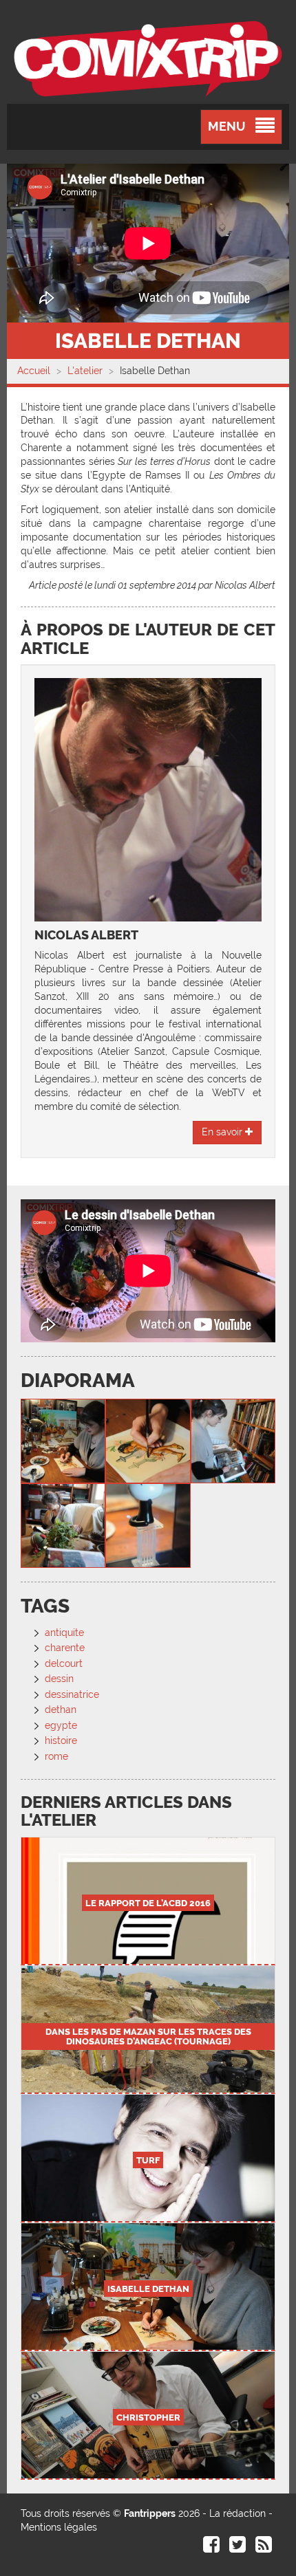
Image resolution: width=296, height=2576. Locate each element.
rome (56, 1756)
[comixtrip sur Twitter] (237, 2548)
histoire (61, 1740)
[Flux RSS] (264, 2548)
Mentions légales (59, 2527)
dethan (61, 1710)
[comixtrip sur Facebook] (211, 2548)
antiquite (64, 1633)
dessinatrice (72, 1694)
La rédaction (237, 2513)
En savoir (223, 1132)
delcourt (64, 1663)
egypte (61, 1725)
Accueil (34, 371)
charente (65, 1648)
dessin (59, 1679)
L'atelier (85, 371)
